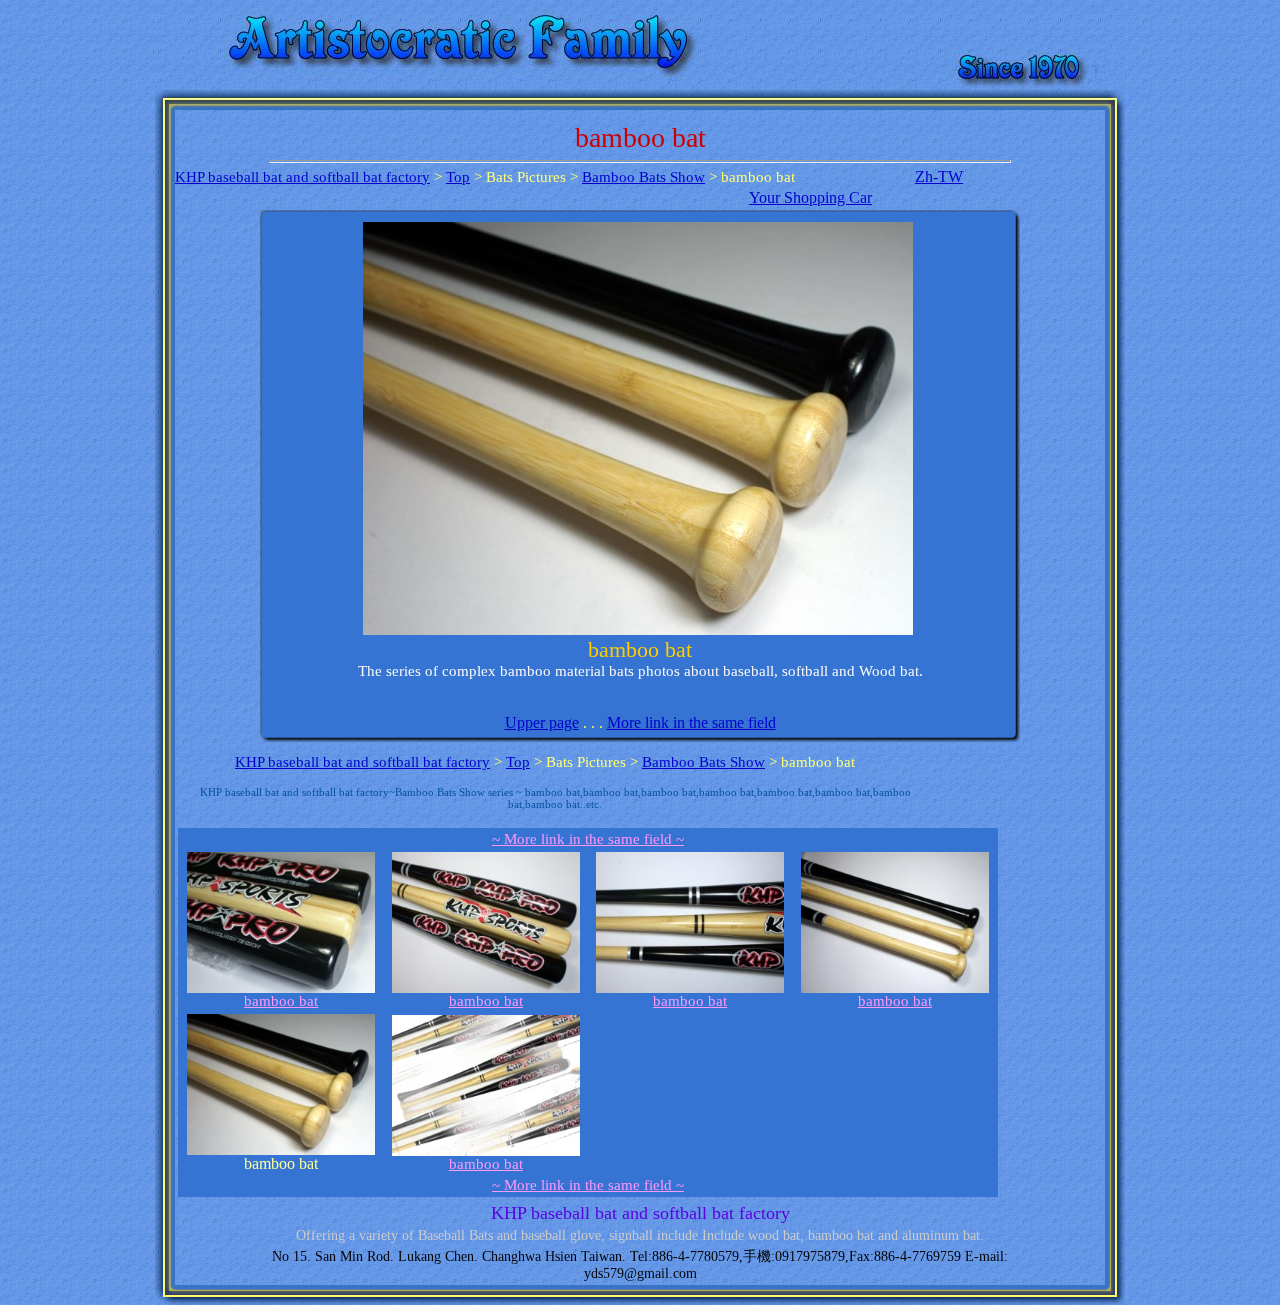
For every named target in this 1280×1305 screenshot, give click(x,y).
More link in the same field (691, 722)
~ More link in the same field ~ (588, 839)
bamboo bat (281, 1001)
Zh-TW (939, 176)
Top (458, 177)
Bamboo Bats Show (643, 177)
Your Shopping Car (810, 197)
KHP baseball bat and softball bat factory (302, 177)
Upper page (542, 722)
